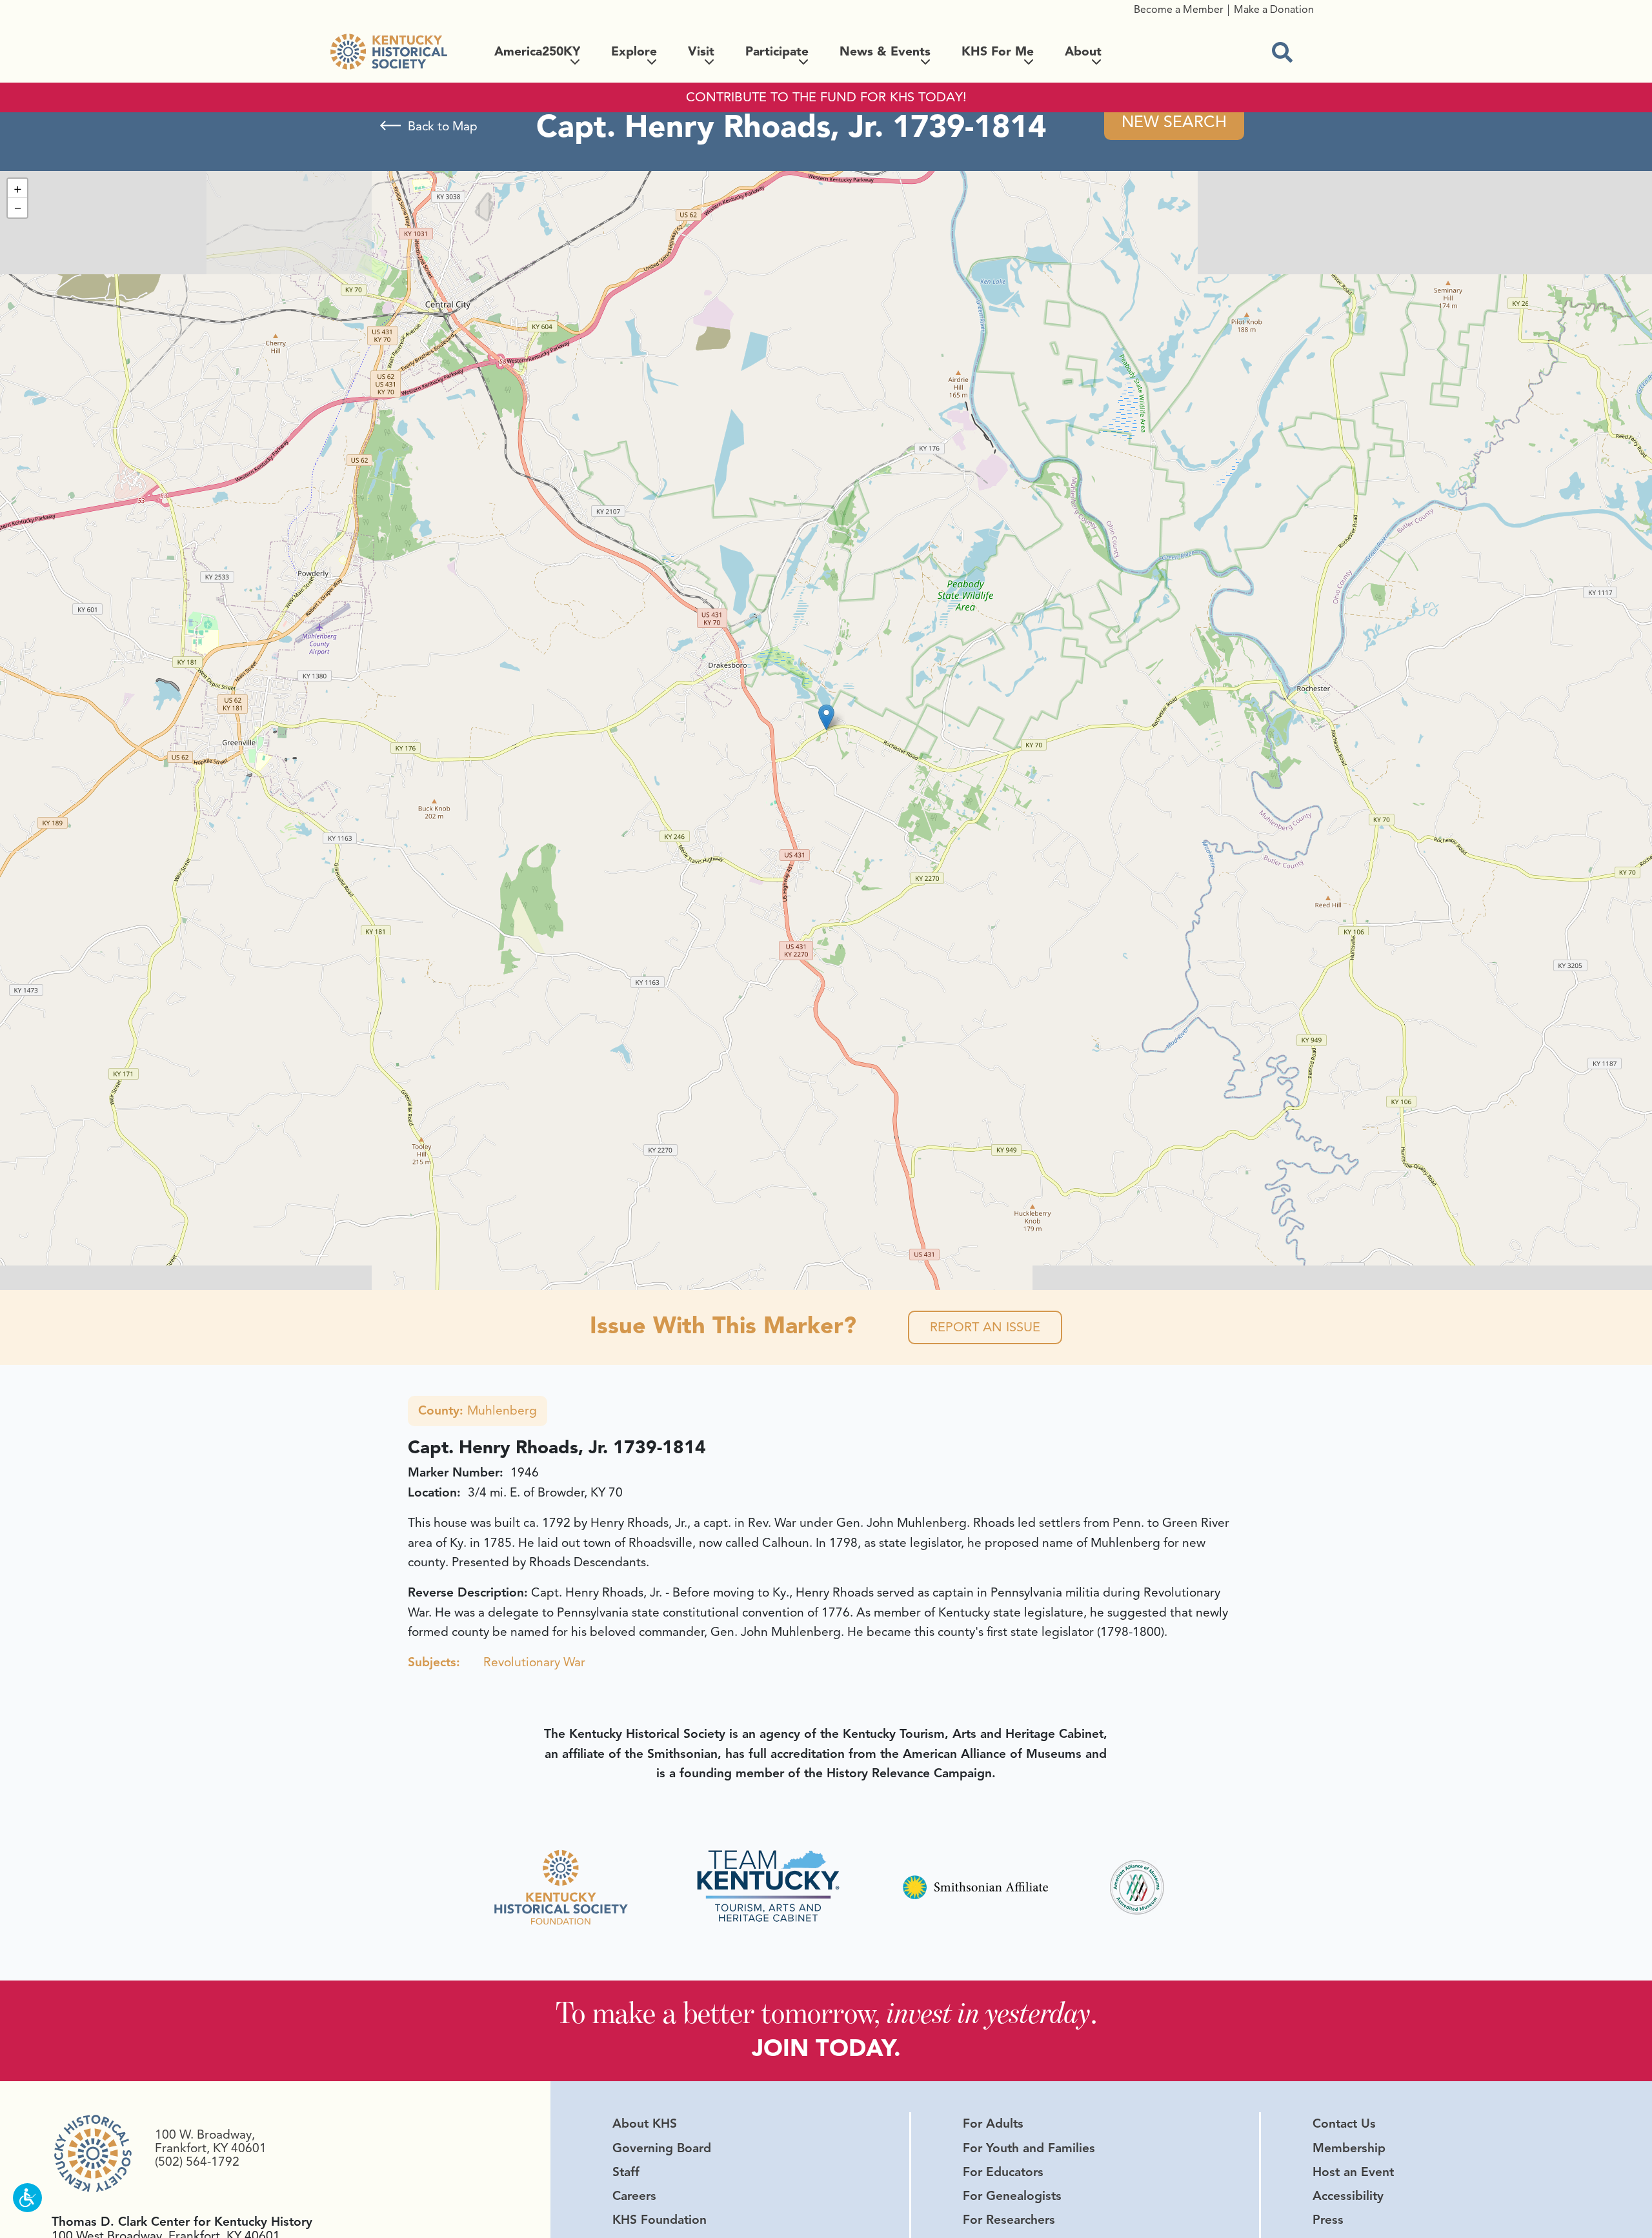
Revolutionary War (534, 1662)
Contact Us (1344, 2124)
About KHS (645, 2124)
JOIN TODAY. (826, 2048)
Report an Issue (985, 1327)
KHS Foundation (660, 2220)
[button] (826, 717)
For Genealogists (1012, 2196)
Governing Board (662, 2148)
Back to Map (443, 126)
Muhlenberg (478, 1411)
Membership (1349, 2148)
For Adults (993, 2124)
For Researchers (1009, 2220)
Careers (634, 2196)
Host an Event (1353, 2172)
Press (1328, 2220)
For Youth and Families (1029, 2148)
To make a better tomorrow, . (826, 2012)
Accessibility (1348, 2196)
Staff (626, 2172)
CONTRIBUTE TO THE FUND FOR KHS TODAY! (826, 97)
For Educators (1003, 2172)
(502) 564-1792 (197, 2162)
